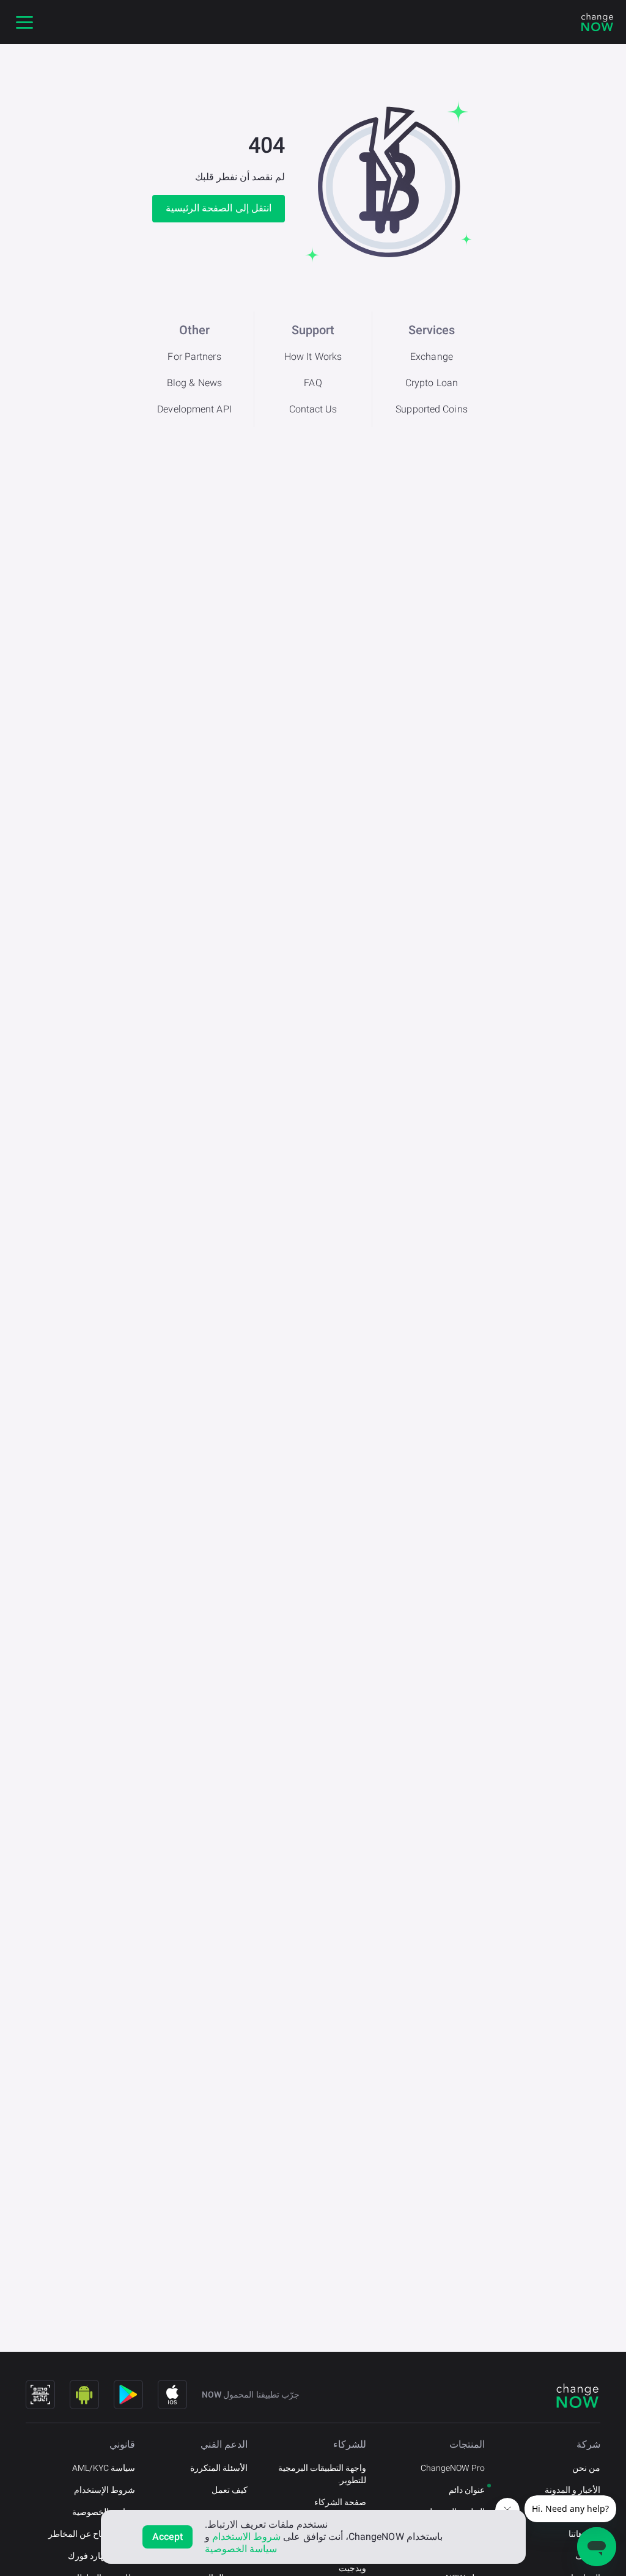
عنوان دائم (467, 2490)
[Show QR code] (40, 2395)
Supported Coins (432, 409)
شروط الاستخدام (246, 2537)
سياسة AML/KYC (104, 2468)
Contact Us (313, 409)
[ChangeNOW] (597, 22)
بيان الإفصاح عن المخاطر (92, 2534)
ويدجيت (352, 2568)
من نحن (586, 2468)
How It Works (313, 357)
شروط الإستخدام (105, 2490)
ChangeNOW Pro (453, 2468)
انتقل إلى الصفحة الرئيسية (218, 208)
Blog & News (194, 383)
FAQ (313, 383)
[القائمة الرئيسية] (24, 22)
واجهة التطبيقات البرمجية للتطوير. (322, 2474)
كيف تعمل (230, 2490)
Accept (168, 2537)
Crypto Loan (432, 383)
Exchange (432, 357)
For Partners (194, 357)
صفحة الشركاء (340, 2502)
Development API (194, 409)
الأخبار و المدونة (573, 2490)
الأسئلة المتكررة (219, 2468)
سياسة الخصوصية (104, 2512)
